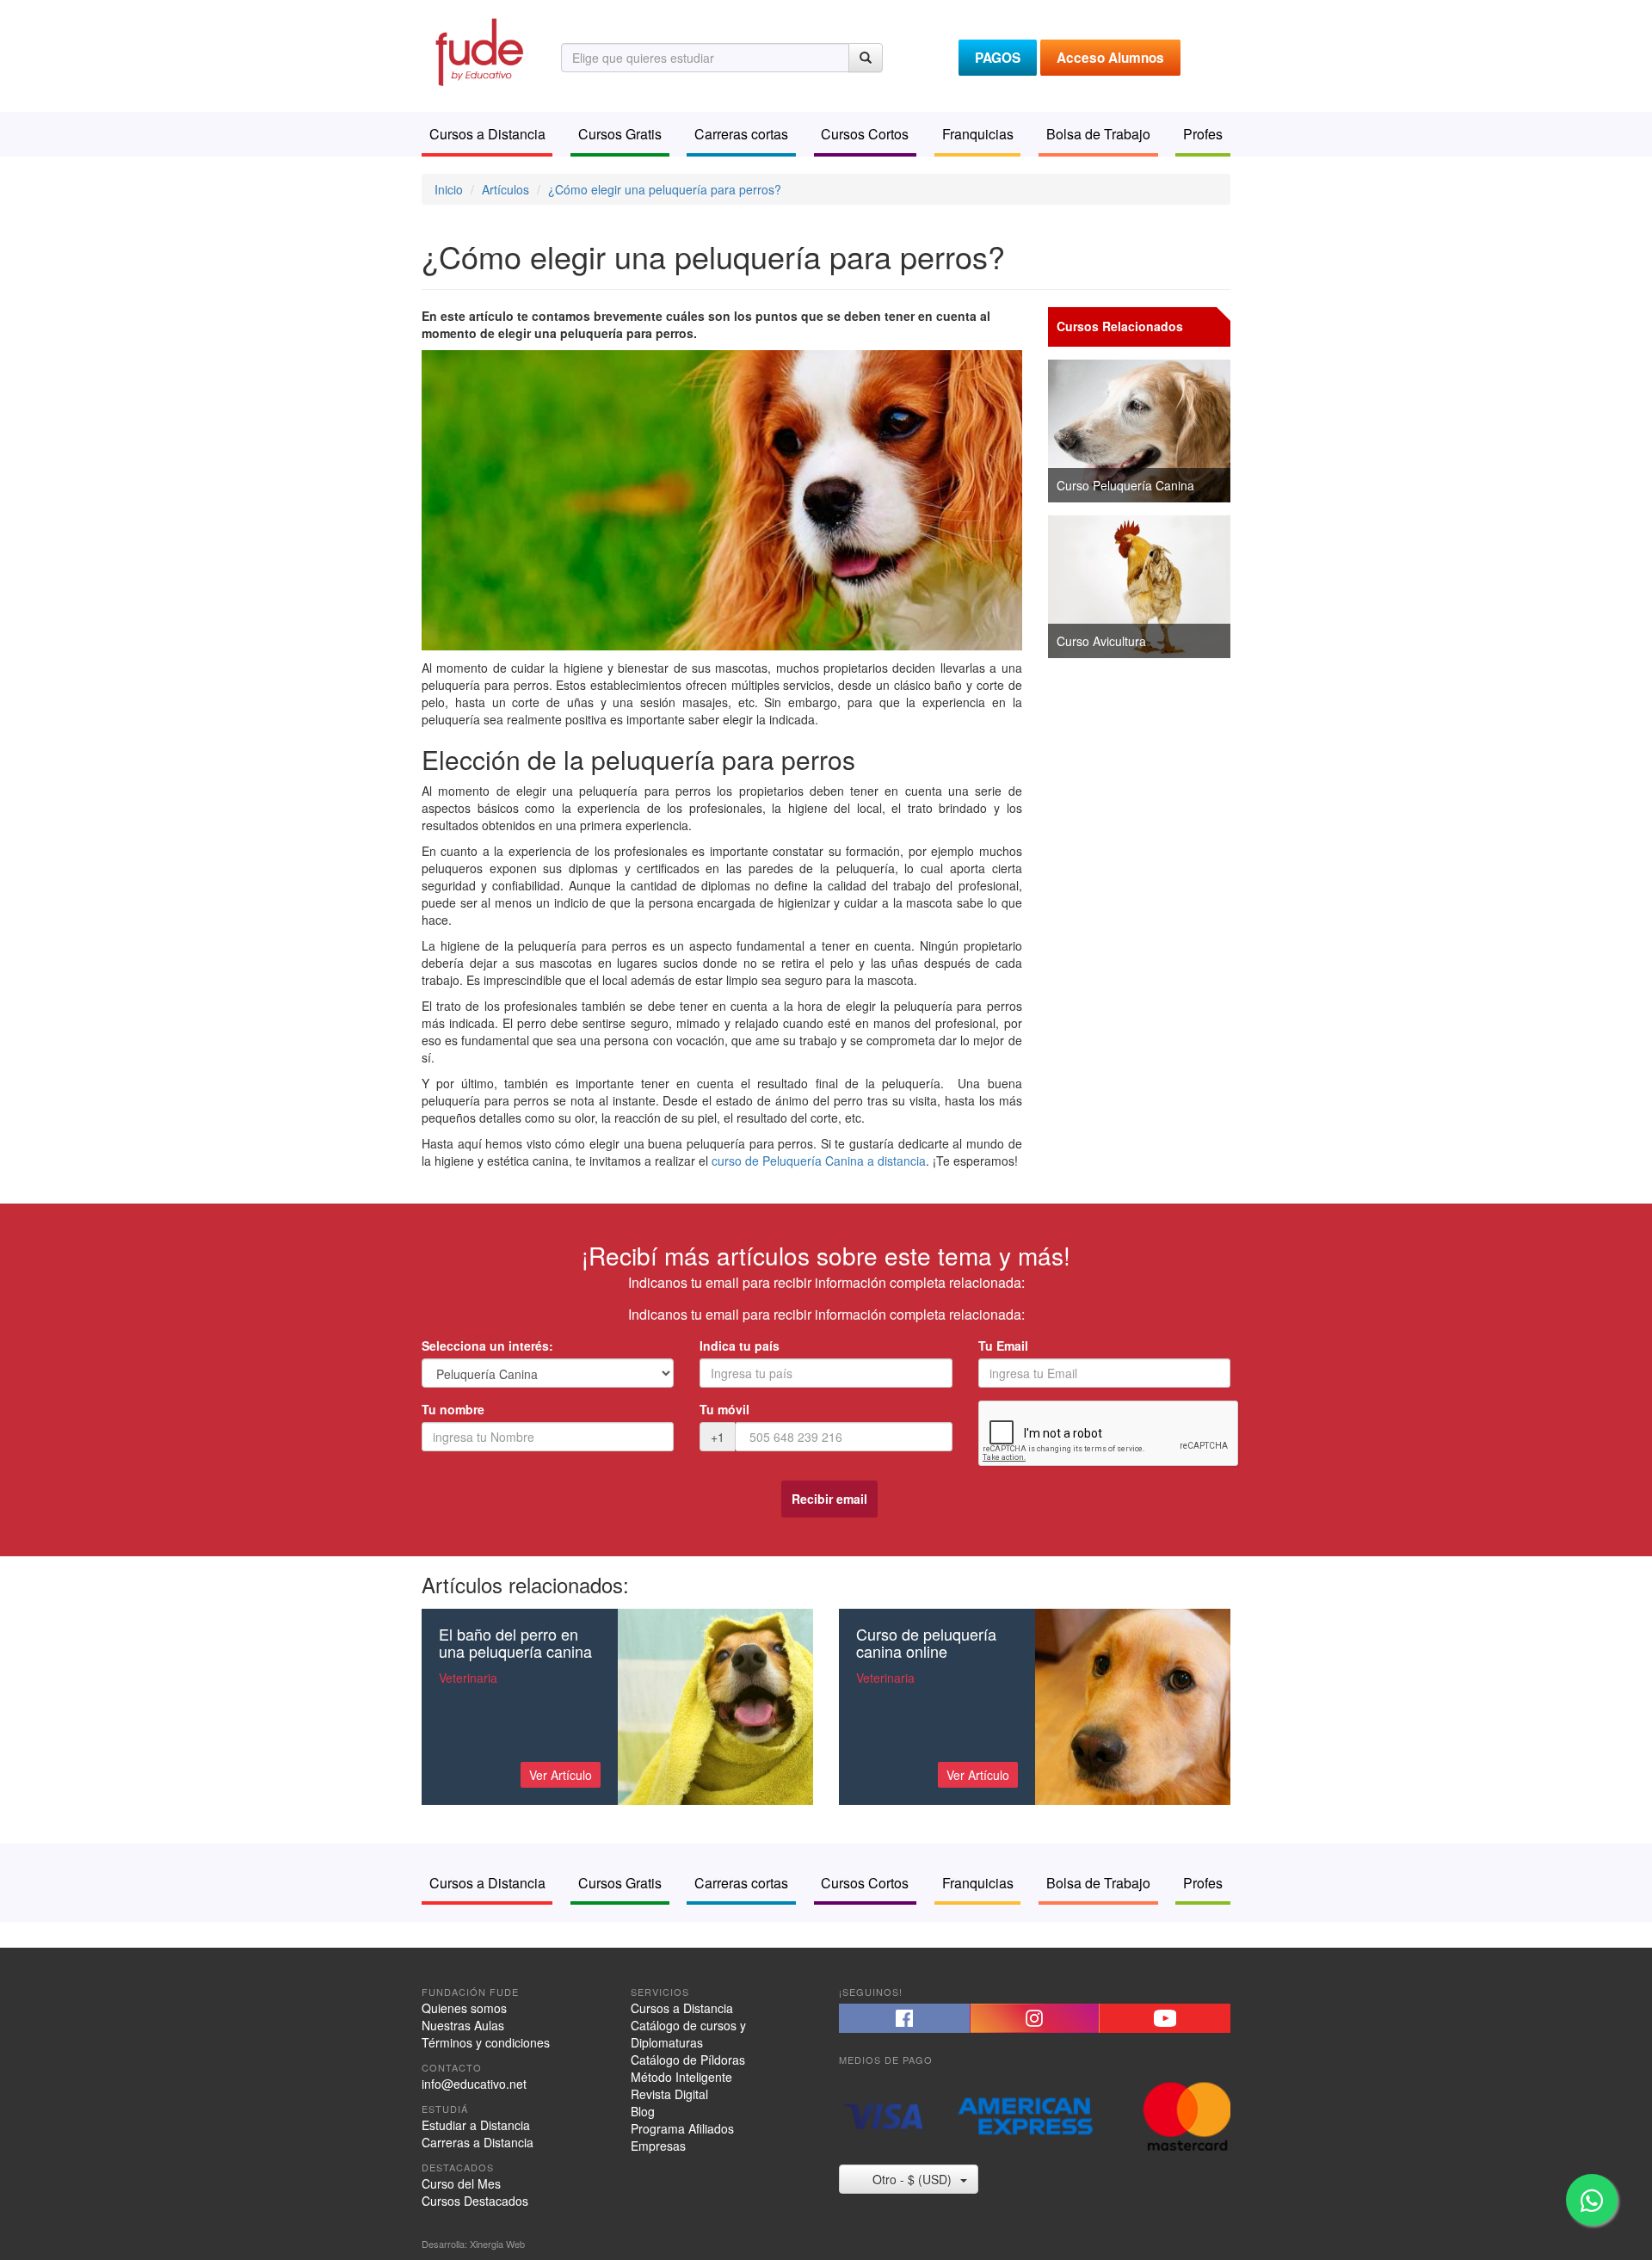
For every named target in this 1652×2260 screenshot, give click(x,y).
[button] (904, 2018)
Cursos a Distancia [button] (487, 134)
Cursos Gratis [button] (620, 134)
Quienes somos (464, 2008)
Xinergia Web (497, 2244)
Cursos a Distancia (682, 2008)
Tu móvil (724, 1409)
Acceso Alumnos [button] (1110, 58)
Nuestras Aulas (463, 2025)
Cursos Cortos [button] (865, 134)
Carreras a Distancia (478, 2142)
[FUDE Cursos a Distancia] (478, 50)
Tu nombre (453, 1409)
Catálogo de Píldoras (688, 2060)
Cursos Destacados (475, 2201)
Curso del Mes (461, 2183)
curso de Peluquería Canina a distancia (819, 1161)
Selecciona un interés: (487, 1346)
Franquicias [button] (978, 134)
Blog (643, 2111)
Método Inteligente (681, 2077)
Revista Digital (669, 2094)
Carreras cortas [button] (741, 134)
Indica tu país (740, 1346)
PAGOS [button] (998, 58)
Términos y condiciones (486, 2042)
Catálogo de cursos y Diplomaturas (688, 2034)
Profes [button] (1203, 134)
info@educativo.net (474, 2084)
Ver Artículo (561, 1775)
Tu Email (1003, 1346)
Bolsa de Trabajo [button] (1098, 134)
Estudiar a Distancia (476, 2125)
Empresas (658, 2146)
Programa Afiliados (682, 2128)
